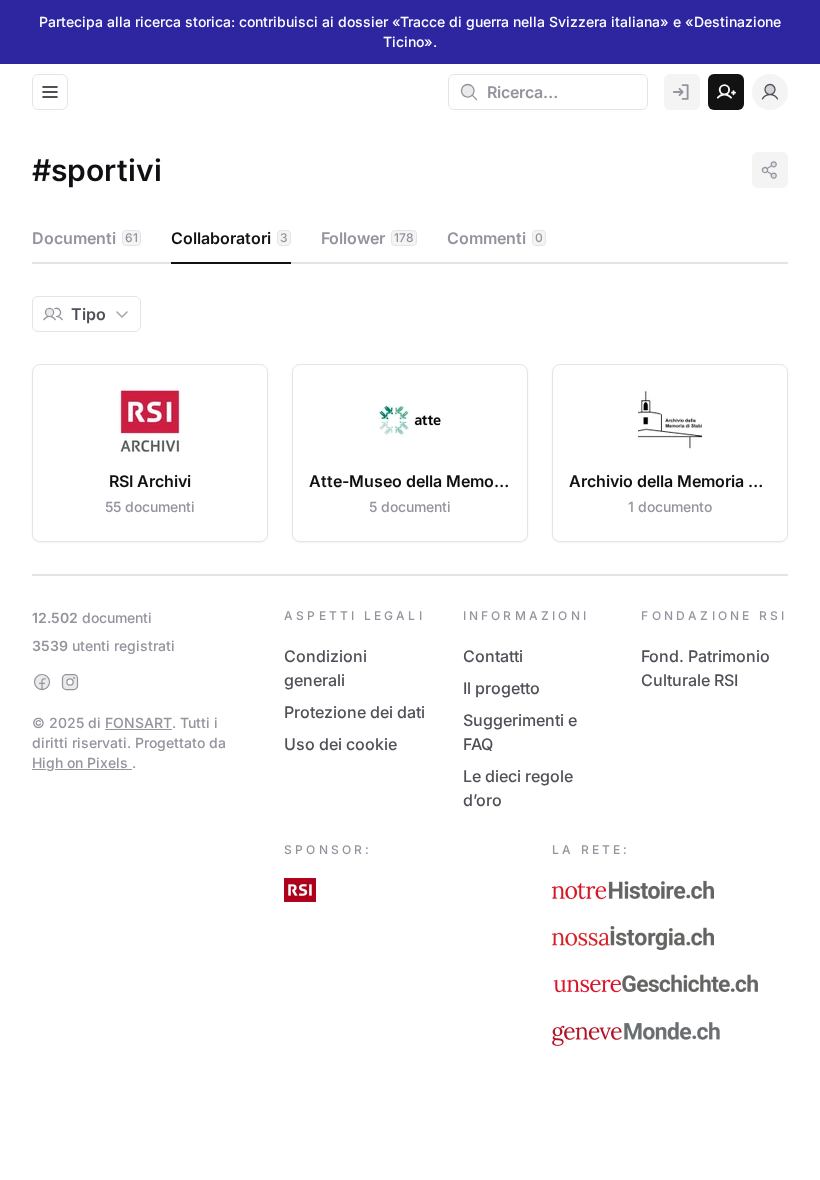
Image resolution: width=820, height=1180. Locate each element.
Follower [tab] (367, 238)
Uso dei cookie (340, 744)
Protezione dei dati (354, 712)
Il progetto (501, 688)
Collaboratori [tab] (229, 238)
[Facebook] (42, 682)
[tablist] (410, 239)
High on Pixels (82, 762)
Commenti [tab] (495, 238)
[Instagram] (70, 682)
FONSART (138, 722)
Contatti (493, 656)
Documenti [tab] (85, 238)
